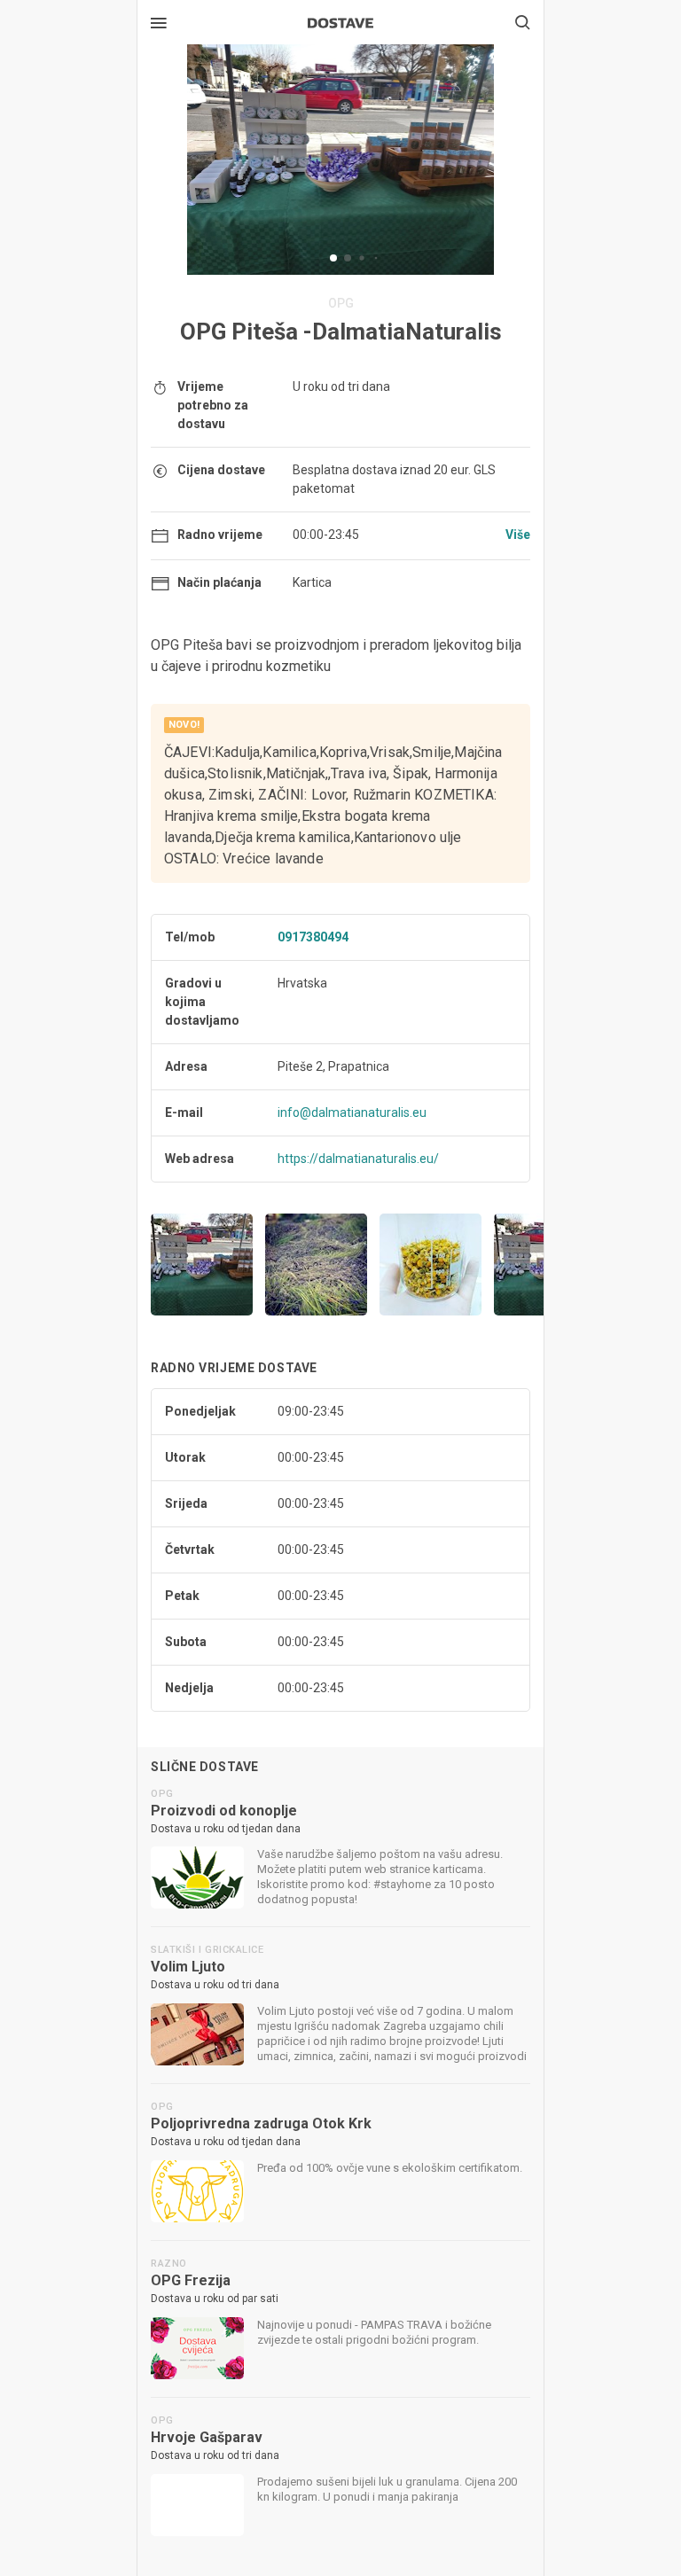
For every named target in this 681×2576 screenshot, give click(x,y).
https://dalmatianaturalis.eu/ (358, 1159)
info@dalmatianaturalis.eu (352, 1112)
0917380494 (313, 937)
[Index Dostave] (340, 21)
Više (518, 535)
